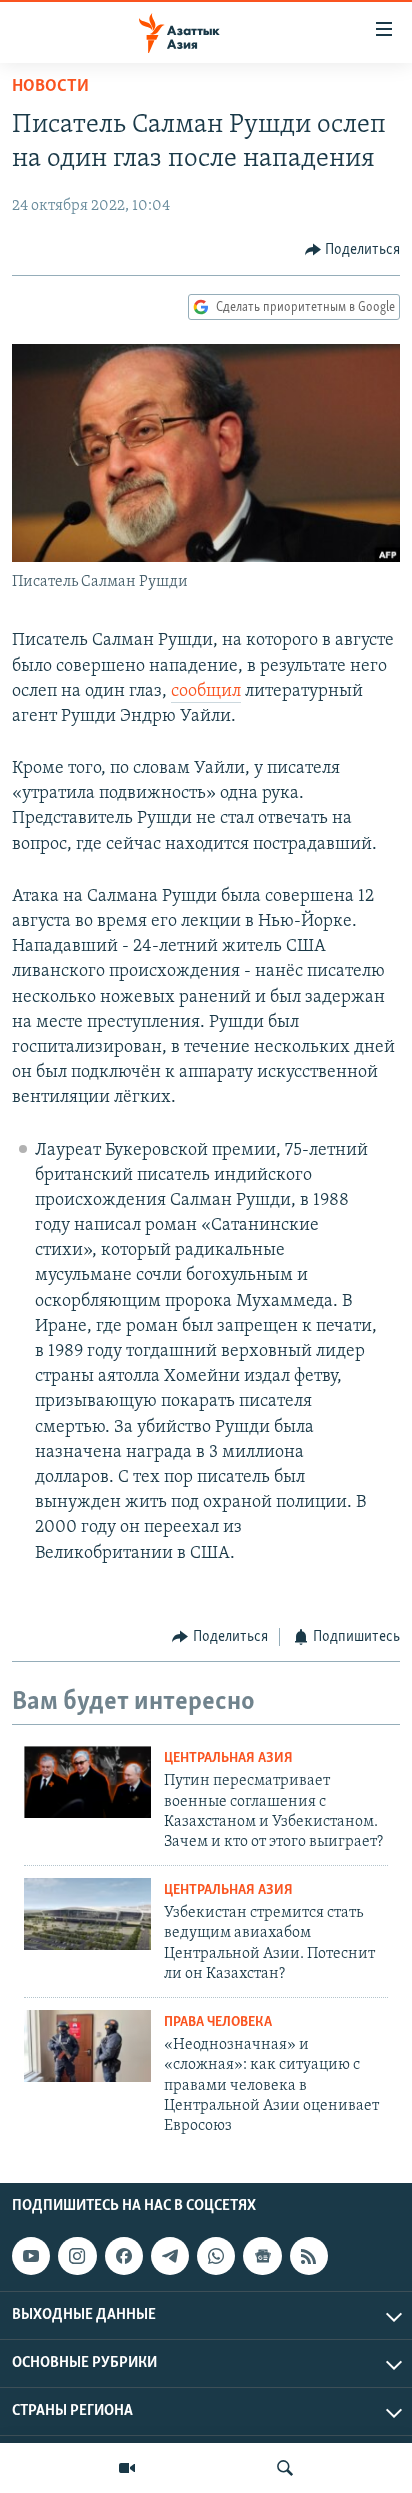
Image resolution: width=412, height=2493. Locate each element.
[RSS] (309, 2256)
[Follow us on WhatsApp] (216, 2256)
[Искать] (285, 2468)
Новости (50, 87)
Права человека (218, 2022)
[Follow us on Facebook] (124, 2256)
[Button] (353, 250)
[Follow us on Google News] (262, 2256)
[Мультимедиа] (127, 2468)
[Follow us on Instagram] (77, 2256)
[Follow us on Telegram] (170, 2256)
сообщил (206, 692)
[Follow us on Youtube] (31, 2256)
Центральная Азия (228, 1758)
